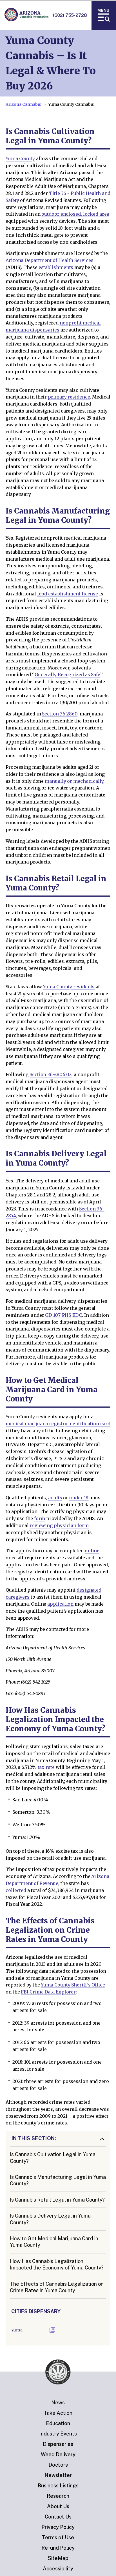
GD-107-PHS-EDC (63, 1315)
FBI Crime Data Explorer (48, 1992)
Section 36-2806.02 (51, 1074)
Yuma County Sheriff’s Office (73, 1985)
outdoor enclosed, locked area (75, 214)
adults (55, 1498)
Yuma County (20, 158)
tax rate (46, 1767)
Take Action (58, 2413)
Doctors (58, 2465)
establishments (56, 267)
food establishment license (68, 594)
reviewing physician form (59, 1525)
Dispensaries (58, 2444)
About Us (58, 2506)
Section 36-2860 (60, 714)
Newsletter (58, 2475)
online (92, 1551)
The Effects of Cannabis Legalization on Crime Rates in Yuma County (57, 2287)
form (40, 1518)
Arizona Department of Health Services (49, 260)
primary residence (69, 397)
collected (16, 1890)
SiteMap (58, 2558)
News (58, 2403)
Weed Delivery (58, 2454)
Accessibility (58, 2569)
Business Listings (58, 2486)
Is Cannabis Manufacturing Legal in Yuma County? (58, 2180)
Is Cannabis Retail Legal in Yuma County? (57, 2200)
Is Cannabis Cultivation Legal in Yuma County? (53, 2158)
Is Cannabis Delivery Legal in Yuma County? (50, 2219)
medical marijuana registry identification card (58, 1424)
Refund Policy (58, 2548)
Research (58, 2496)
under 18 (79, 1498)
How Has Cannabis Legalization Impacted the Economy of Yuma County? (57, 2264)
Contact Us (58, 2517)
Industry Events (58, 2434)
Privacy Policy (58, 2527)
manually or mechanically (74, 781)
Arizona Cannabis (23, 104)
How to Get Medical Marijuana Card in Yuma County (54, 2242)
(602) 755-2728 (70, 15)
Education (58, 2423)
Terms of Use (58, 2537)
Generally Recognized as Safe (67, 674)
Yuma (17, 2330)
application (60, 1604)
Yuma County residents (69, 987)
